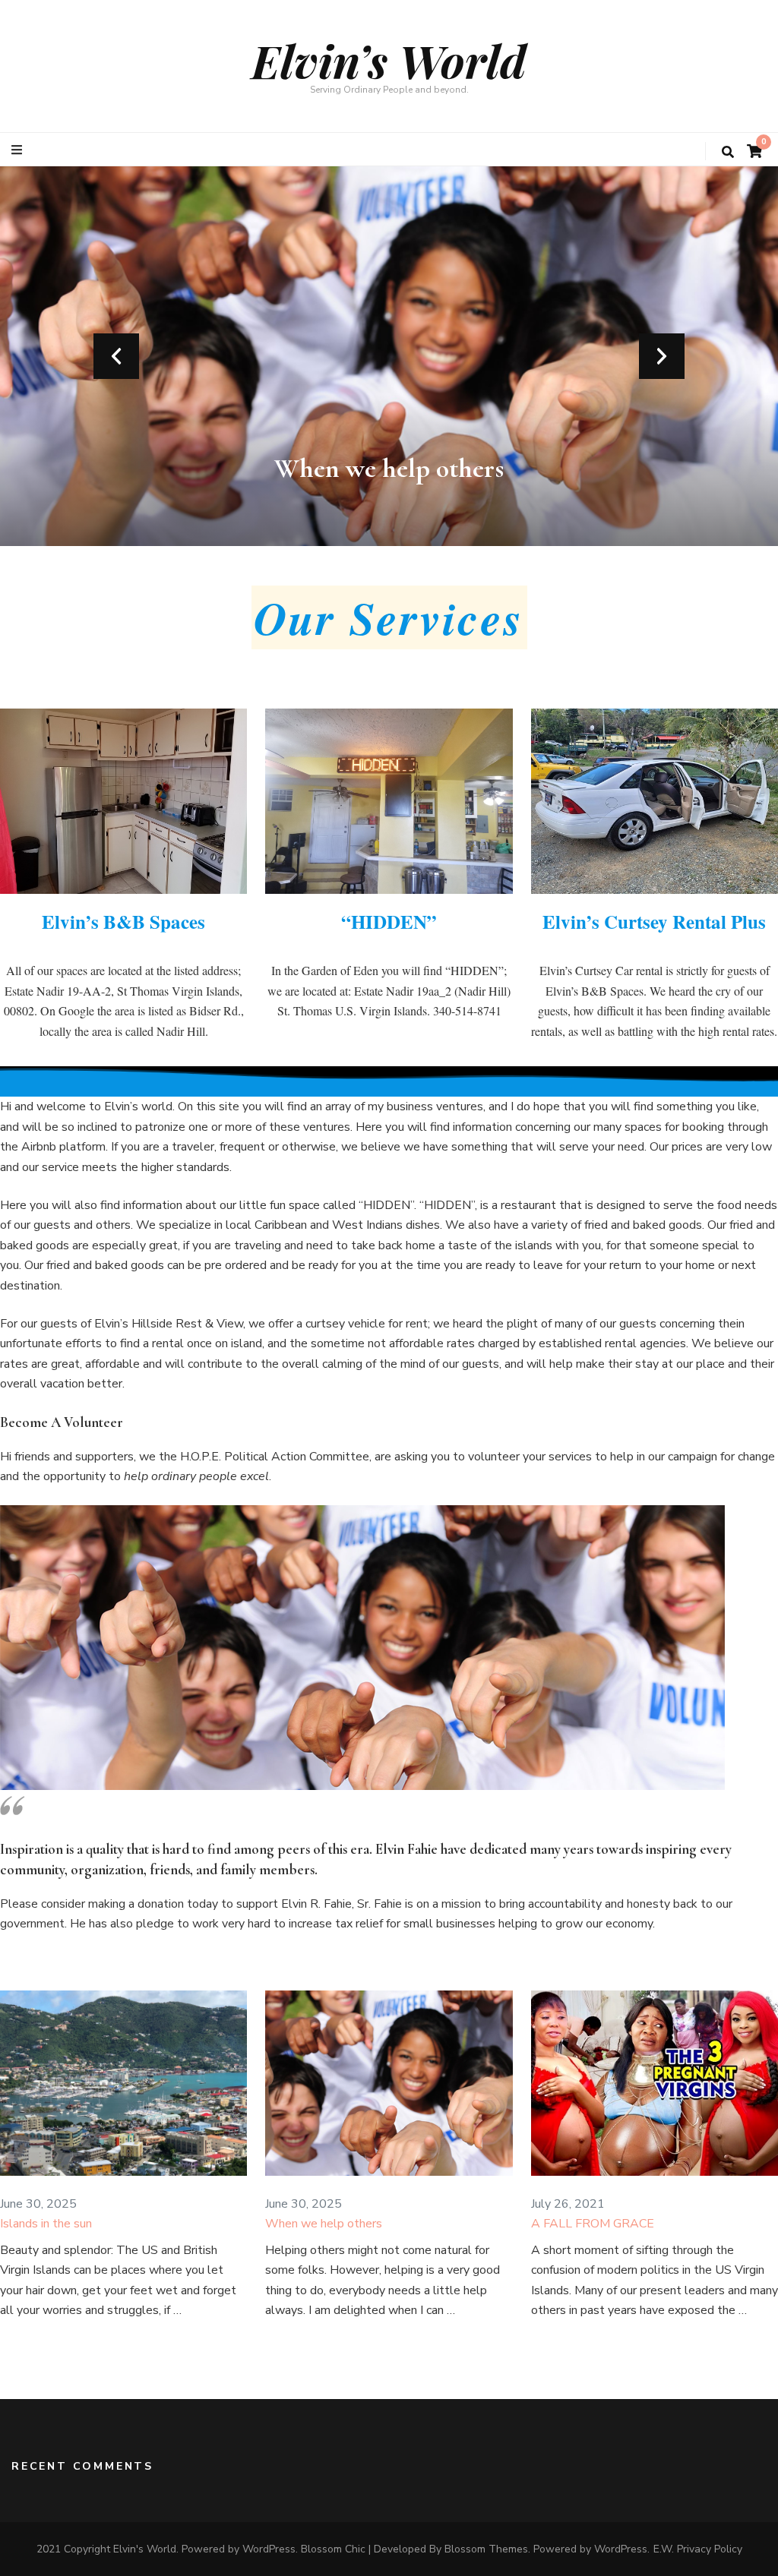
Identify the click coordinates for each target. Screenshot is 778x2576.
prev (116, 356)
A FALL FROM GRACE (593, 2224)
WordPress (621, 2549)
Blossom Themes (486, 2549)
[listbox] (389, 356)
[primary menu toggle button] (19, 150)
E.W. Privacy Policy (698, 2549)
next (662, 356)
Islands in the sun (46, 2224)
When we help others (389, 468)
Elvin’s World (389, 60)
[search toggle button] (728, 152)
